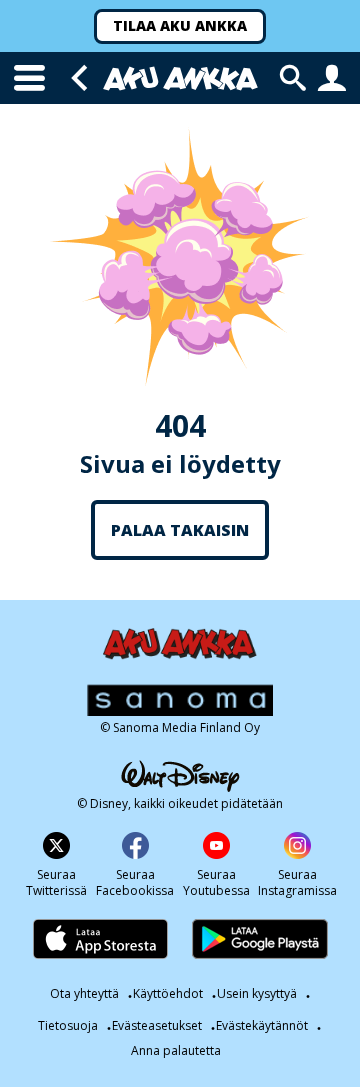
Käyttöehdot (168, 993)
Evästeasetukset (157, 1025)
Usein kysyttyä (257, 993)
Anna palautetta (176, 1051)
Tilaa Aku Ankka (180, 25)
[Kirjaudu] (332, 78)
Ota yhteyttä (84, 993)
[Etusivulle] (180, 78)
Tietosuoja (68, 1025)
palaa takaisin (180, 530)
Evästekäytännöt (262, 1025)
